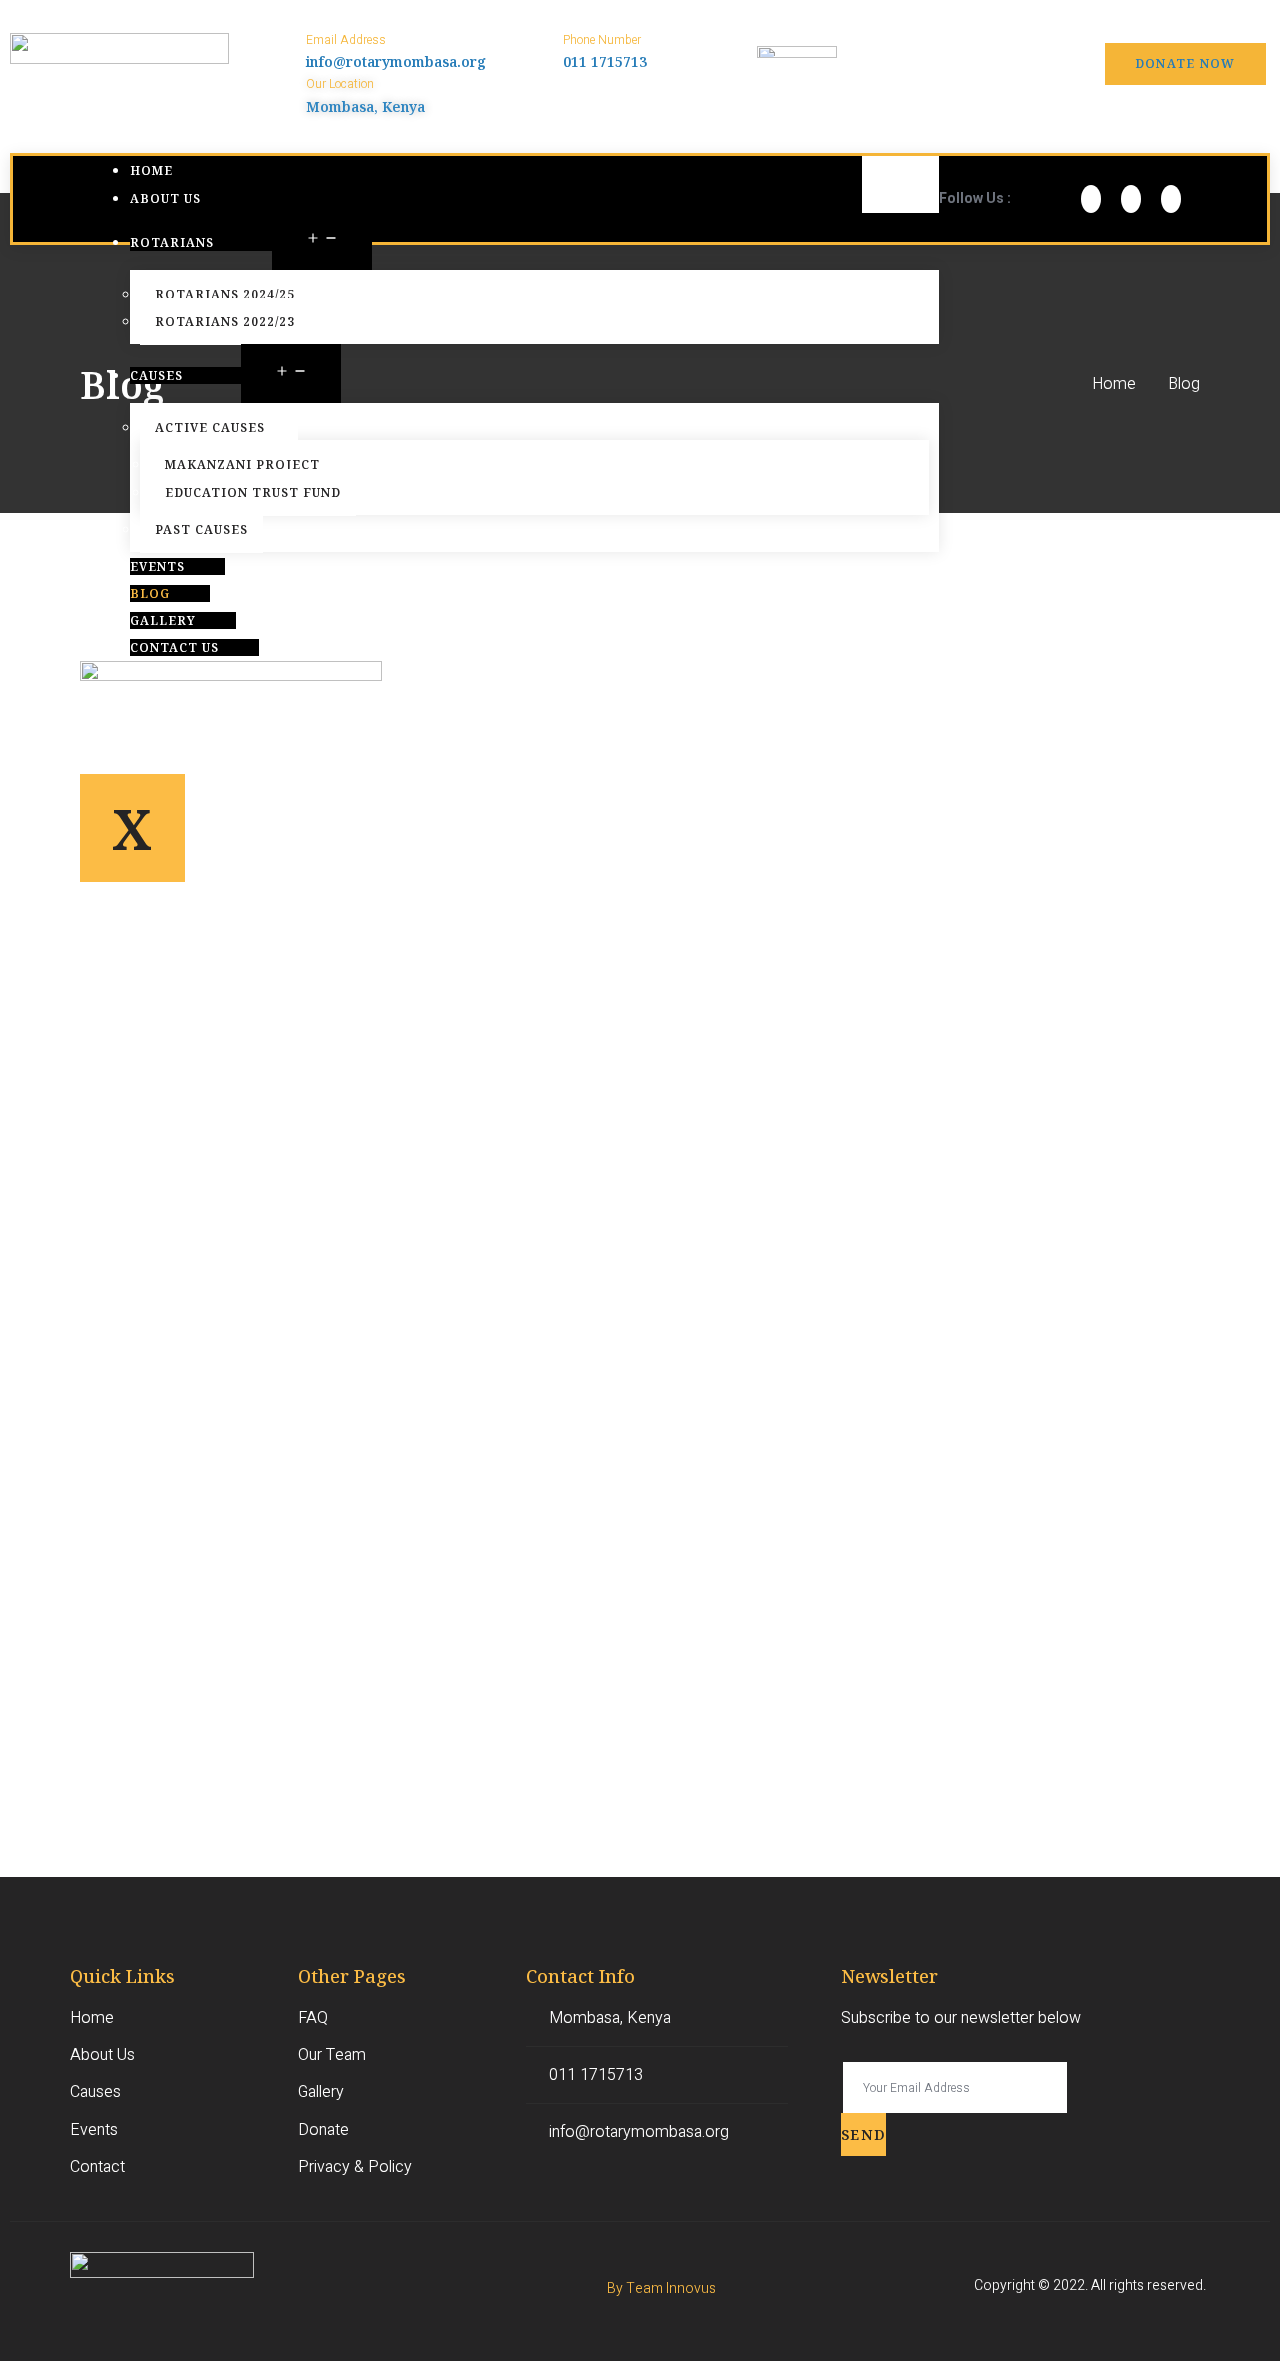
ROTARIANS (172, 242)
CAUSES (156, 375)
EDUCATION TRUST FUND (253, 492)
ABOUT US (165, 198)
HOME (151, 170)
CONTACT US (174, 647)
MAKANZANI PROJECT (242, 464)
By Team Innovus (661, 2288)
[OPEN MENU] (322, 240)
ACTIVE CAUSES (210, 427)
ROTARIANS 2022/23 (225, 321)
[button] (1185, 64)
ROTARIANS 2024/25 (225, 294)
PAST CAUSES (201, 529)
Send (863, 2134)
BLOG (150, 593)
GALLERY (163, 620)
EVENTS (157, 566)
